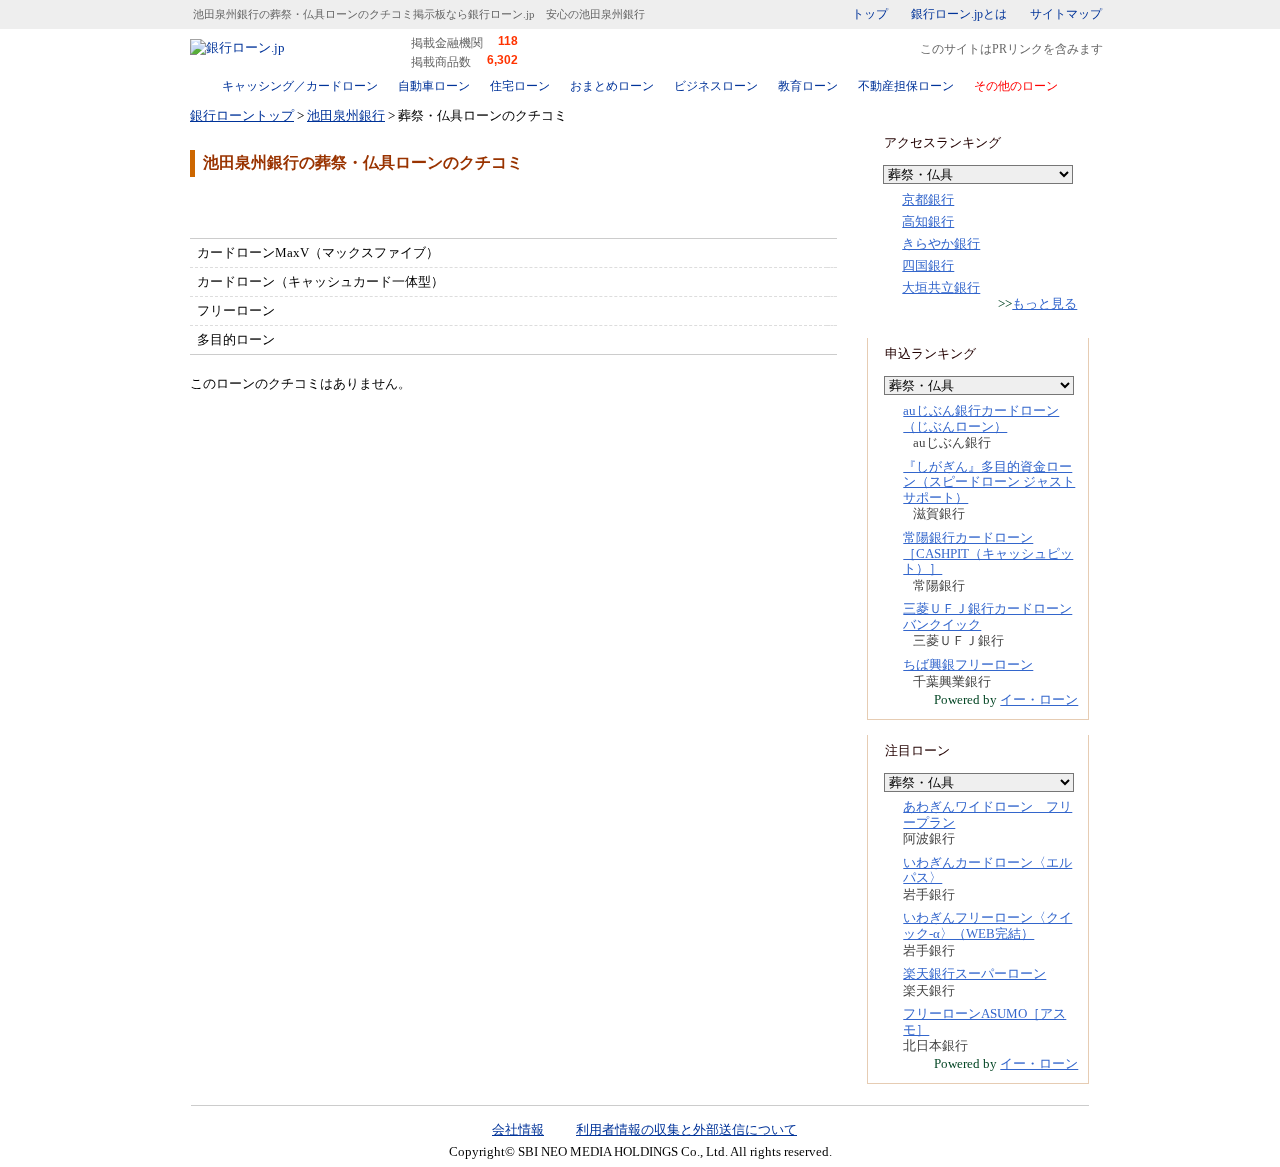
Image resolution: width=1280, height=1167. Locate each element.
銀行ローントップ (242, 115)
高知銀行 (928, 221)
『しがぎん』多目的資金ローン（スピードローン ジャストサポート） (989, 482)
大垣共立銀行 (941, 287)
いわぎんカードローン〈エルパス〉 (987, 870)
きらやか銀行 (941, 243)
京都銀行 (928, 199)
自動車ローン (434, 86)
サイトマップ (1066, 14)
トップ (870, 14)
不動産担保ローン (906, 86)
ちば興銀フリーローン (968, 664)
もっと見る (1044, 303)
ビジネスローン (716, 86)
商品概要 (250, 206)
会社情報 (518, 1129)
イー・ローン (1039, 699)
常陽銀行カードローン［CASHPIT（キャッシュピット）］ (988, 553)
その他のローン (1016, 86)
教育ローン (808, 86)
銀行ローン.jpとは (959, 14)
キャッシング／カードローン (300, 86)
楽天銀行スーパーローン (974, 973)
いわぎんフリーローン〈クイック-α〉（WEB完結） (987, 925)
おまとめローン (612, 86)
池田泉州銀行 (346, 115)
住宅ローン (520, 86)
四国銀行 (928, 265)
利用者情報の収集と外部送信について (686, 1129)
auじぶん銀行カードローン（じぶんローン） (981, 418)
